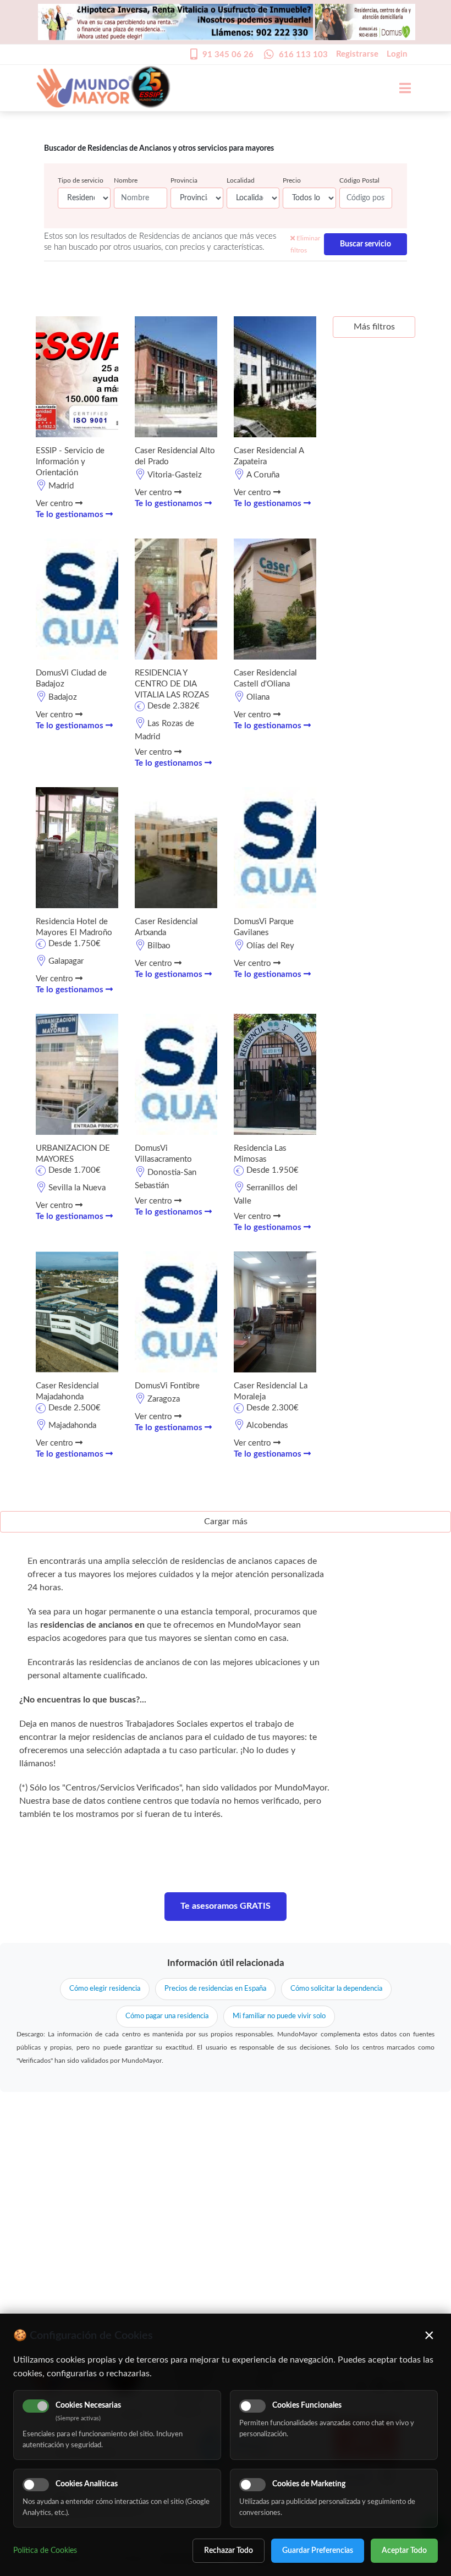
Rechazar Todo (229, 2551)
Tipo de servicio (81, 180)
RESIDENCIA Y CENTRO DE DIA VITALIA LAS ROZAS (172, 684)
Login (397, 54)
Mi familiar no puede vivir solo (279, 2016)
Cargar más (226, 1522)
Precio (292, 180)
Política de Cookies (45, 2551)
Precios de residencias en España (215, 1989)
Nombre (126, 180)
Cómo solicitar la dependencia (336, 1989)
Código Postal (359, 180)
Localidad (241, 180)
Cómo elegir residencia (105, 1989)
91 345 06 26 (228, 55)
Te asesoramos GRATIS (226, 1906)
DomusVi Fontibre (167, 1386)
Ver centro (56, 504)
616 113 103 (303, 55)
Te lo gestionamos (71, 515)
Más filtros (374, 327)
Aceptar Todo (404, 2551)
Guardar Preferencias (318, 2551)
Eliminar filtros (305, 244)
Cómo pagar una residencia (167, 2016)
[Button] (399, 88)
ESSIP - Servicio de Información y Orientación (70, 462)
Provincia (184, 180)
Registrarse (357, 54)
